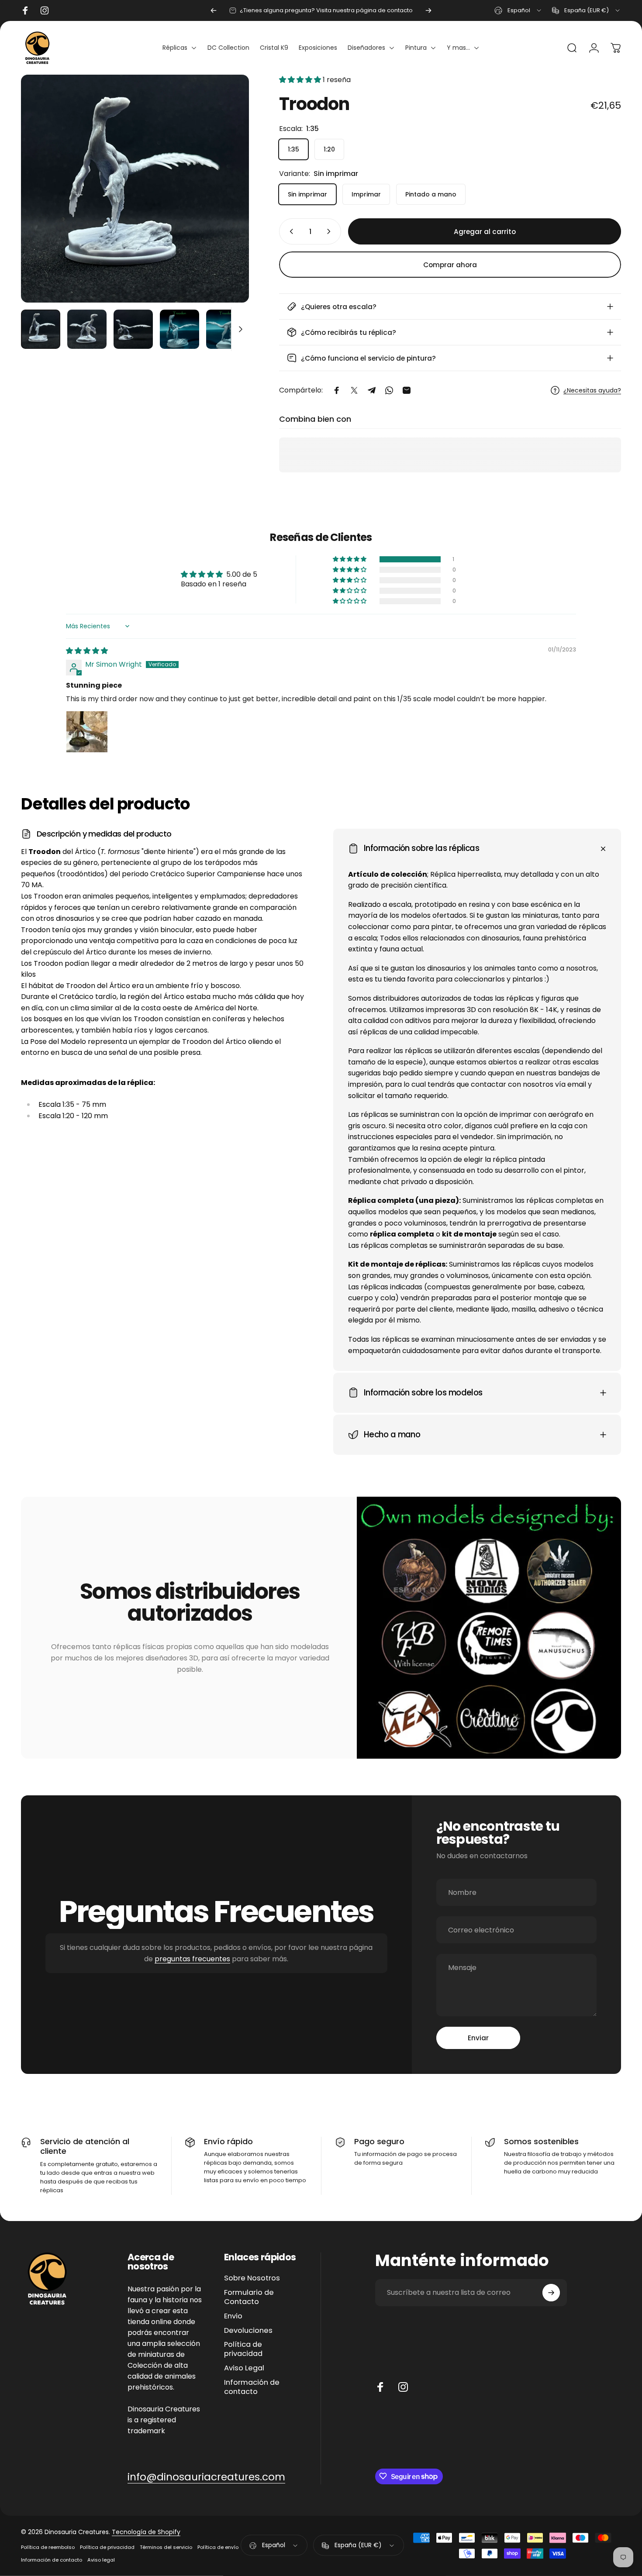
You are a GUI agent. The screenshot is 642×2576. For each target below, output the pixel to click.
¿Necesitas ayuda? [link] (592, 391)
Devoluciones (248, 2330)
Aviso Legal (244, 2368)
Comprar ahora (450, 265)
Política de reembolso (48, 2547)
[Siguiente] (428, 10)
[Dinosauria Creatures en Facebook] (380, 2387)
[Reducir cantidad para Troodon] (290, 231)
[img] (87, 651)
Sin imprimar (307, 194)
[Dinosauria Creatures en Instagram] (403, 2387)
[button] (301, 80)
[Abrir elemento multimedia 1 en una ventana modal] (135, 189)
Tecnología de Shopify (146, 2532)
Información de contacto (252, 2387)
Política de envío (218, 2547)
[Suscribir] (551, 2293)
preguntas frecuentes (192, 1959)
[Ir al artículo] (41, 329)
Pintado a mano (431, 194)
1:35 (293, 149)
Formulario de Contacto (249, 2297)
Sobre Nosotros (252, 2278)
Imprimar (366, 194)
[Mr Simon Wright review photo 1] (87, 732)
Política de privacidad (243, 2349)
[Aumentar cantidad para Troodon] (331, 231)
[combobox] (518, 10)
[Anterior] (214, 10)
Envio (233, 2316)
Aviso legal (101, 2560)
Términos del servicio (166, 2547)
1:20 (329, 149)
